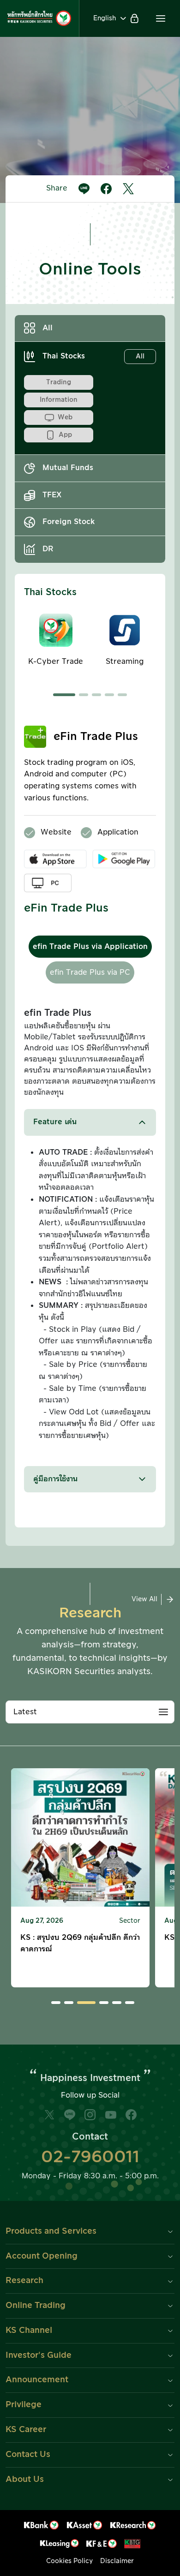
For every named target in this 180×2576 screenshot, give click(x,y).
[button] (161, 18)
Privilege (24, 2405)
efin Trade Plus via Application (90, 947)
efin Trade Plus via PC (90, 972)
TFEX (52, 495)
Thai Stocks (93, 356)
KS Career (26, 2430)
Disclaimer (117, 2561)
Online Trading (36, 2305)
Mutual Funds (68, 468)
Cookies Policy (69, 2561)
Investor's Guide (39, 2355)
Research (24, 2281)
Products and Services (51, 2231)
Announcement (37, 2380)
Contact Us (28, 2454)
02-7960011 (90, 2157)
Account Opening (42, 2256)
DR (48, 549)
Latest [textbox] (25, 1712)
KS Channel (29, 2330)
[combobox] (90, 1712)
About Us (25, 2479)
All (48, 328)
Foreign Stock (69, 522)
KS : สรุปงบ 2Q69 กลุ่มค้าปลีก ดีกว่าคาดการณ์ (80, 1944)
